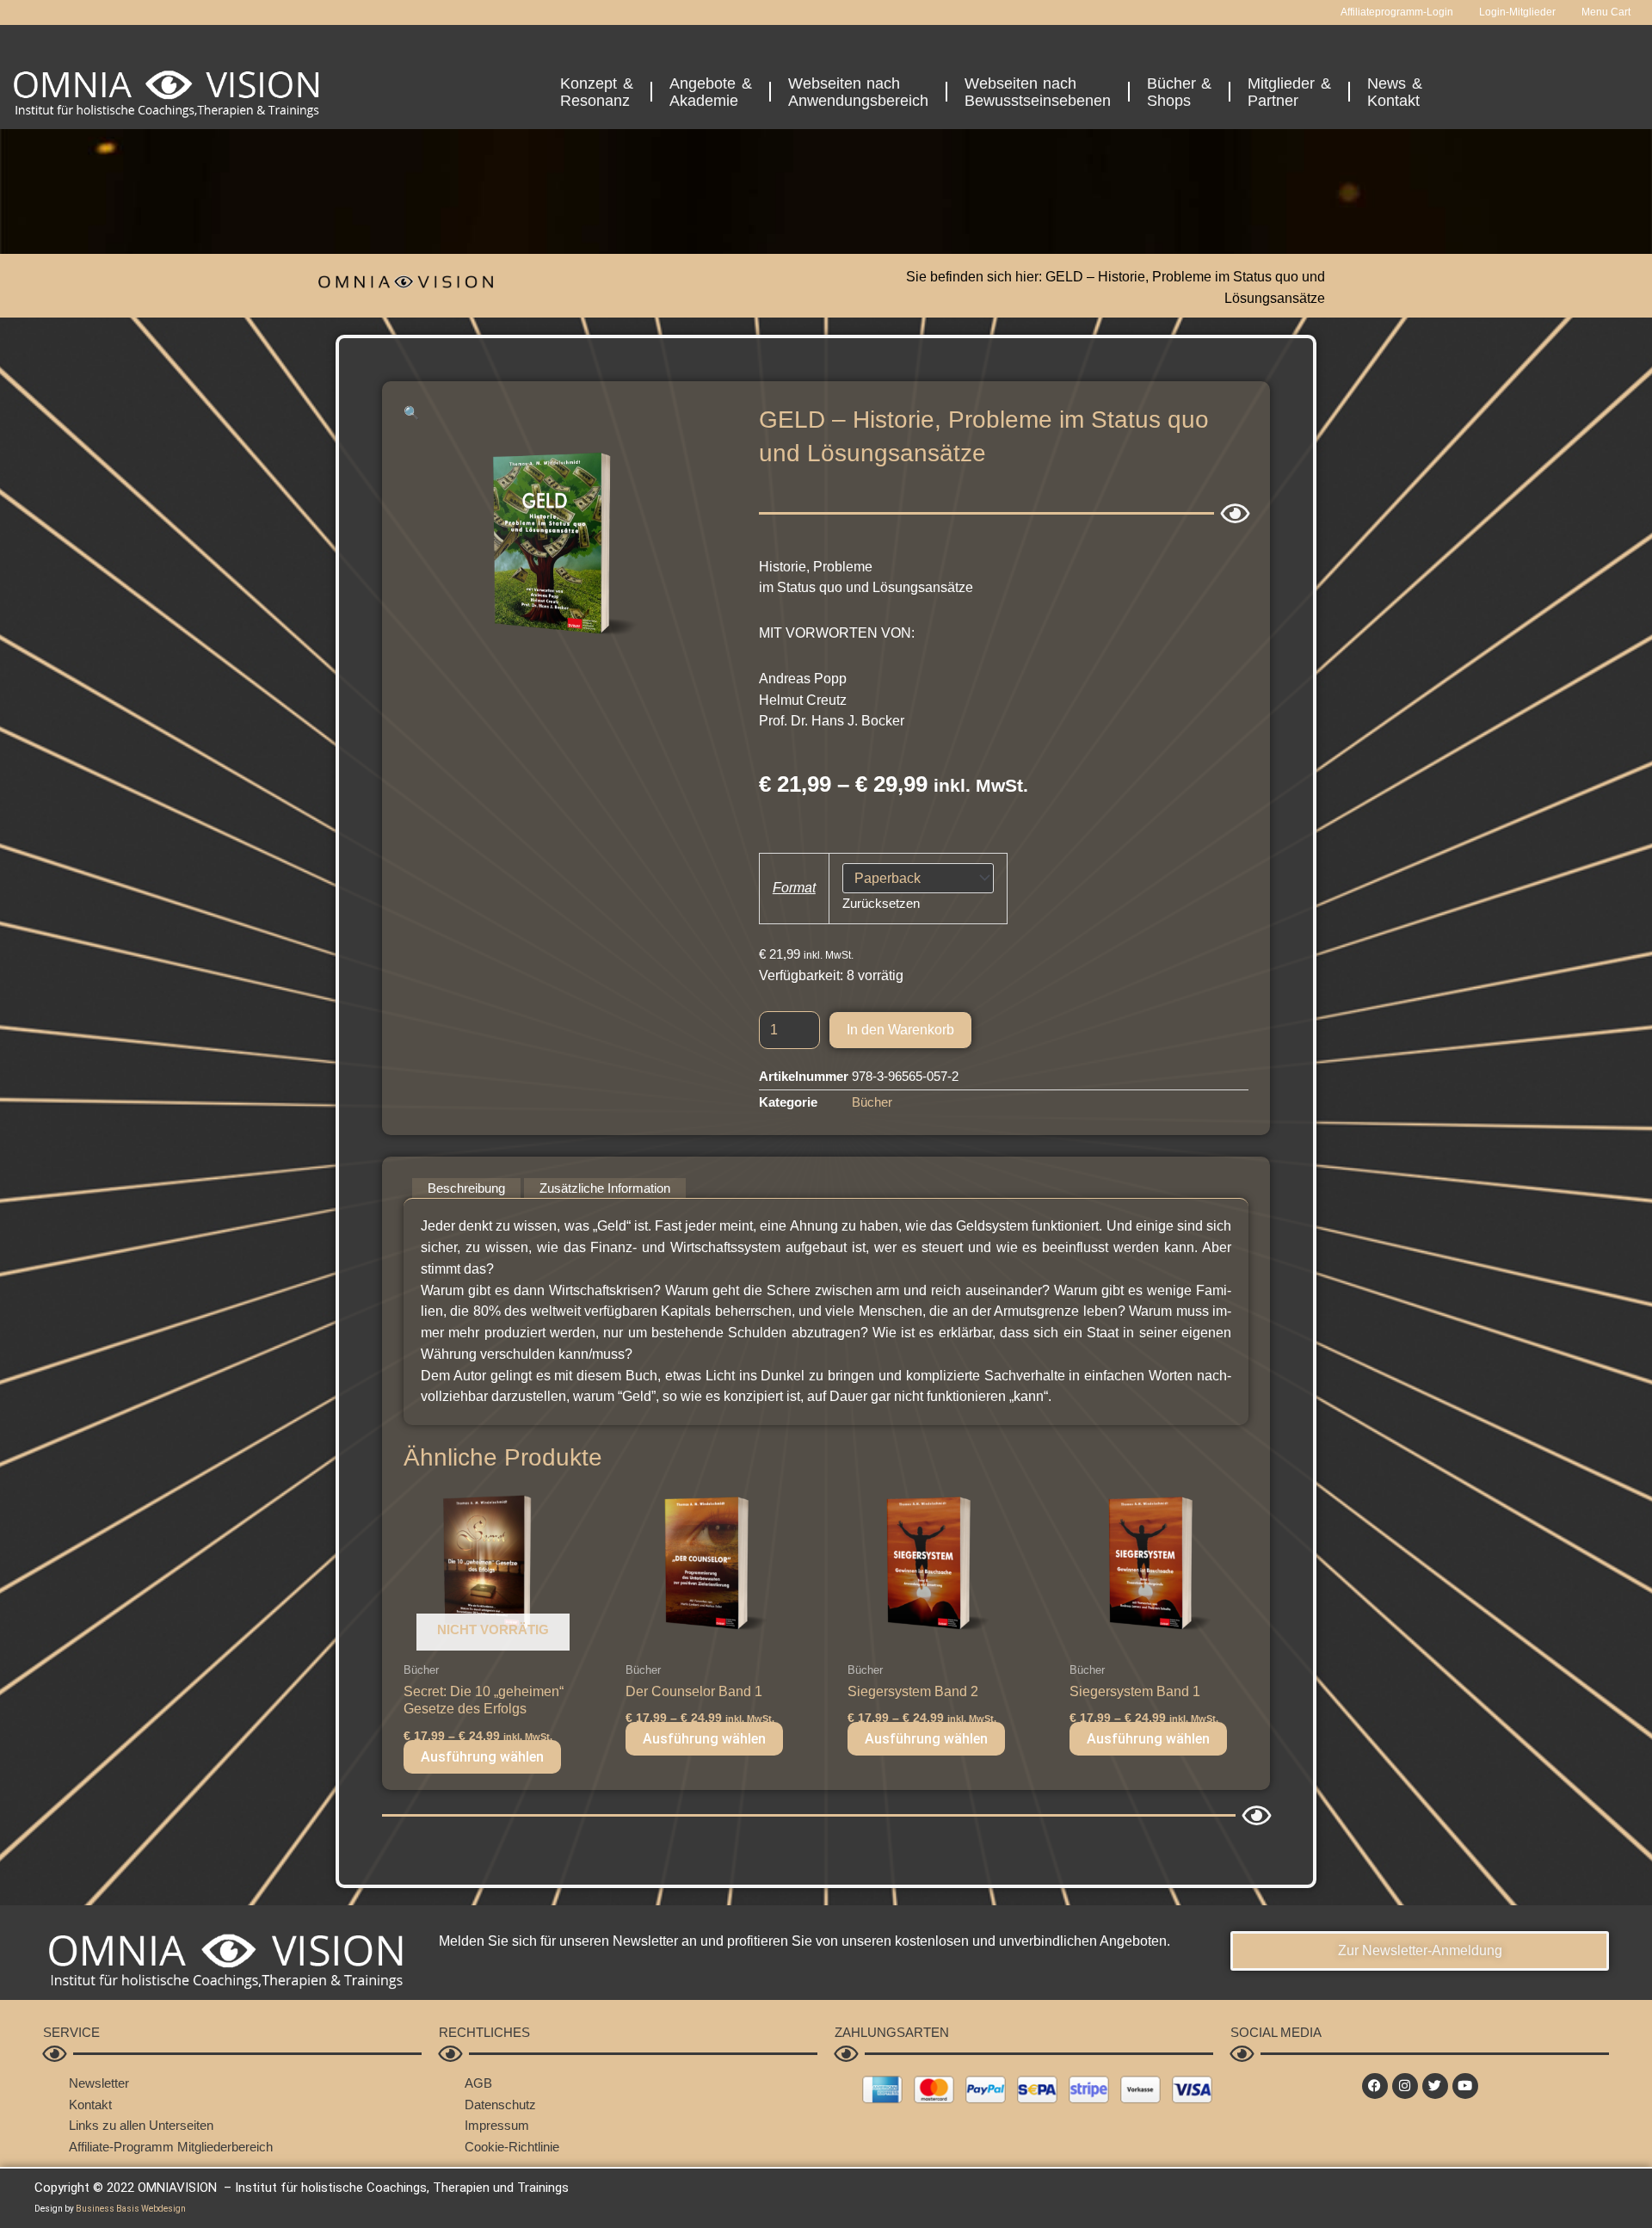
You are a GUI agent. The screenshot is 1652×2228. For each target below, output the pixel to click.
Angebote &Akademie (711, 92)
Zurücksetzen (881, 903)
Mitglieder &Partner (1289, 92)
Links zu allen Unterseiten (141, 2125)
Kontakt (90, 2105)
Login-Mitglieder (1517, 12)
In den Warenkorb (900, 1030)
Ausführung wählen (482, 1757)
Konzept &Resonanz (597, 92)
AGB (478, 2083)
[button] (412, 413)
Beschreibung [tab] (466, 1188)
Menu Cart (1606, 12)
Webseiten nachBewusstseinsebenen (1038, 92)
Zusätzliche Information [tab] (605, 1188)
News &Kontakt (1395, 92)
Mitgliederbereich (225, 2147)
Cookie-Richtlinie (512, 2147)
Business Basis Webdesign (131, 2209)
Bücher (872, 1102)
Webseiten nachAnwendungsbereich (858, 92)
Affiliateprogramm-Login (1397, 12)
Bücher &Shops (1180, 92)
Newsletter (99, 2083)
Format (794, 888)
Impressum (497, 2125)
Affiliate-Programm (121, 2147)
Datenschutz (500, 2105)
